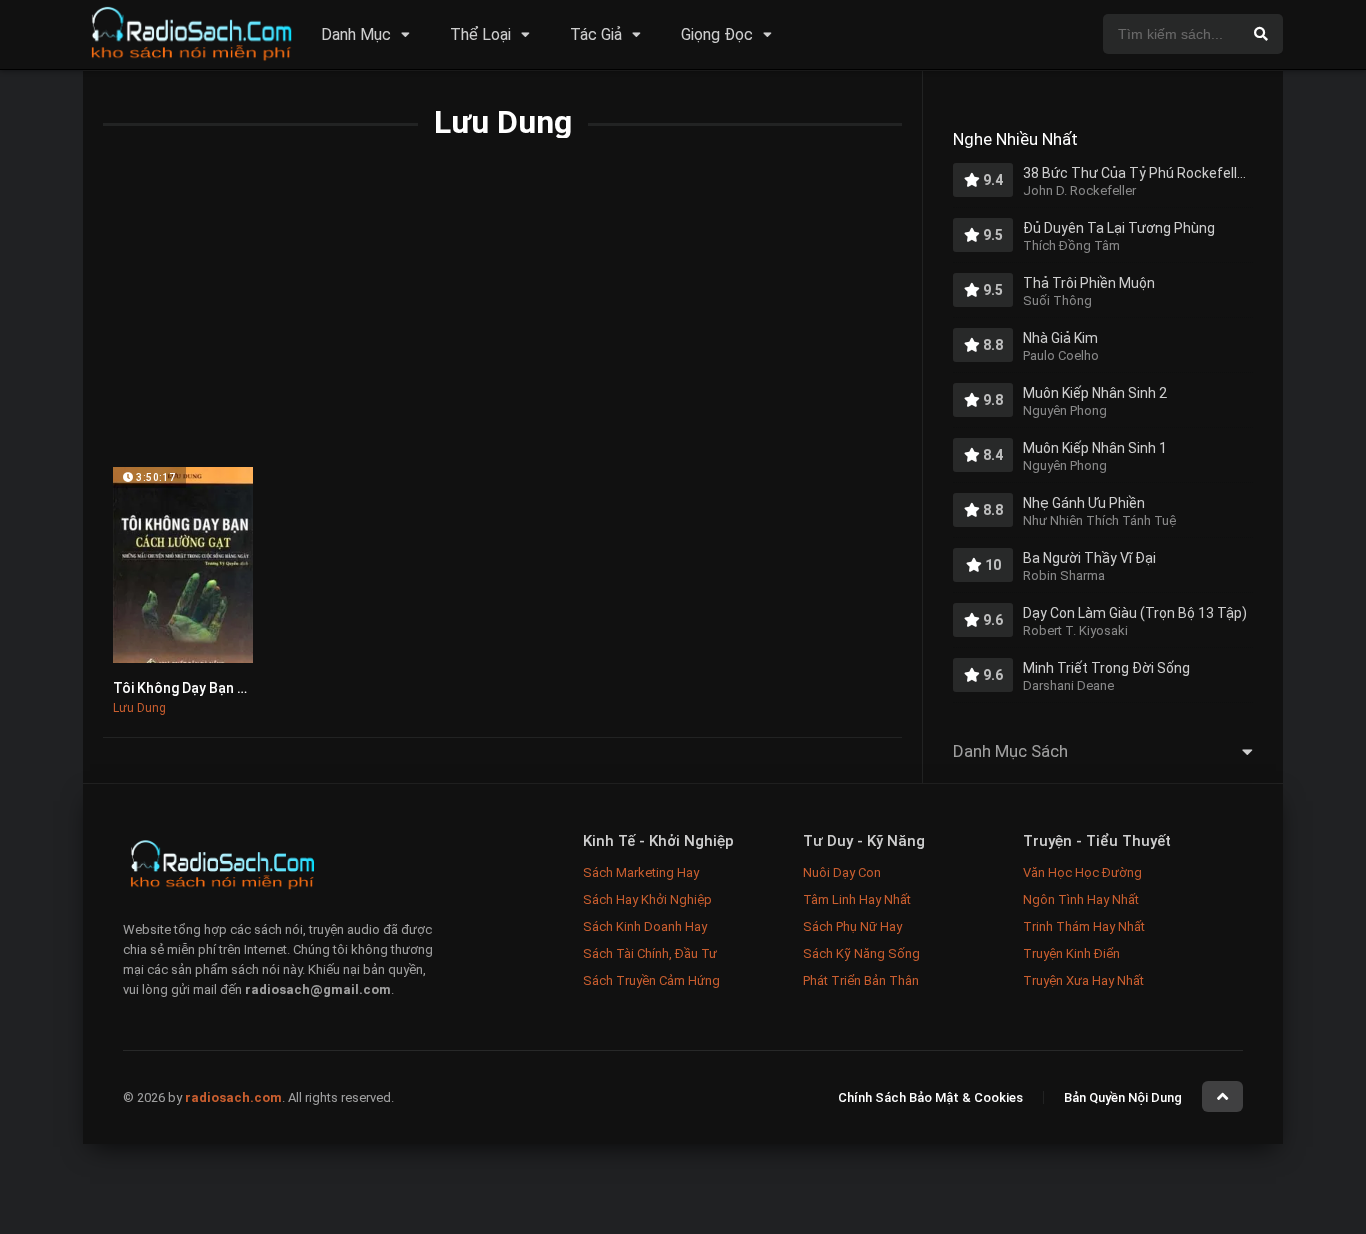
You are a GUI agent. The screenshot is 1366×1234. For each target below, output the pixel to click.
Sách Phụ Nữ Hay (852, 926)
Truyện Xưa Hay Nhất (1083, 980)
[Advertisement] (502, 317)
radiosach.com (233, 1097)
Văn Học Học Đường (1082, 872)
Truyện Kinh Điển (1071, 953)
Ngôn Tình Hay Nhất (1081, 899)
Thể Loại (480, 34)
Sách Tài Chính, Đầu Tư (650, 953)
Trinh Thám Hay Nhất (1084, 926)
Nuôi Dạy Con (842, 872)
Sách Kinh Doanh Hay (645, 926)
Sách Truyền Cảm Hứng (651, 980)
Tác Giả (596, 34)
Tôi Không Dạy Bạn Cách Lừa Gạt (218, 688)
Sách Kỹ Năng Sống (861, 953)
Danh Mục (356, 34)
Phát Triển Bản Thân (861, 980)
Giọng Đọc (717, 34)
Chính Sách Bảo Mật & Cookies (930, 1097)
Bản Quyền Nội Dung (1123, 1097)
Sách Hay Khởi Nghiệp (647, 899)
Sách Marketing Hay (641, 872)
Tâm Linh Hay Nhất (857, 899)
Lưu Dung (139, 708)
